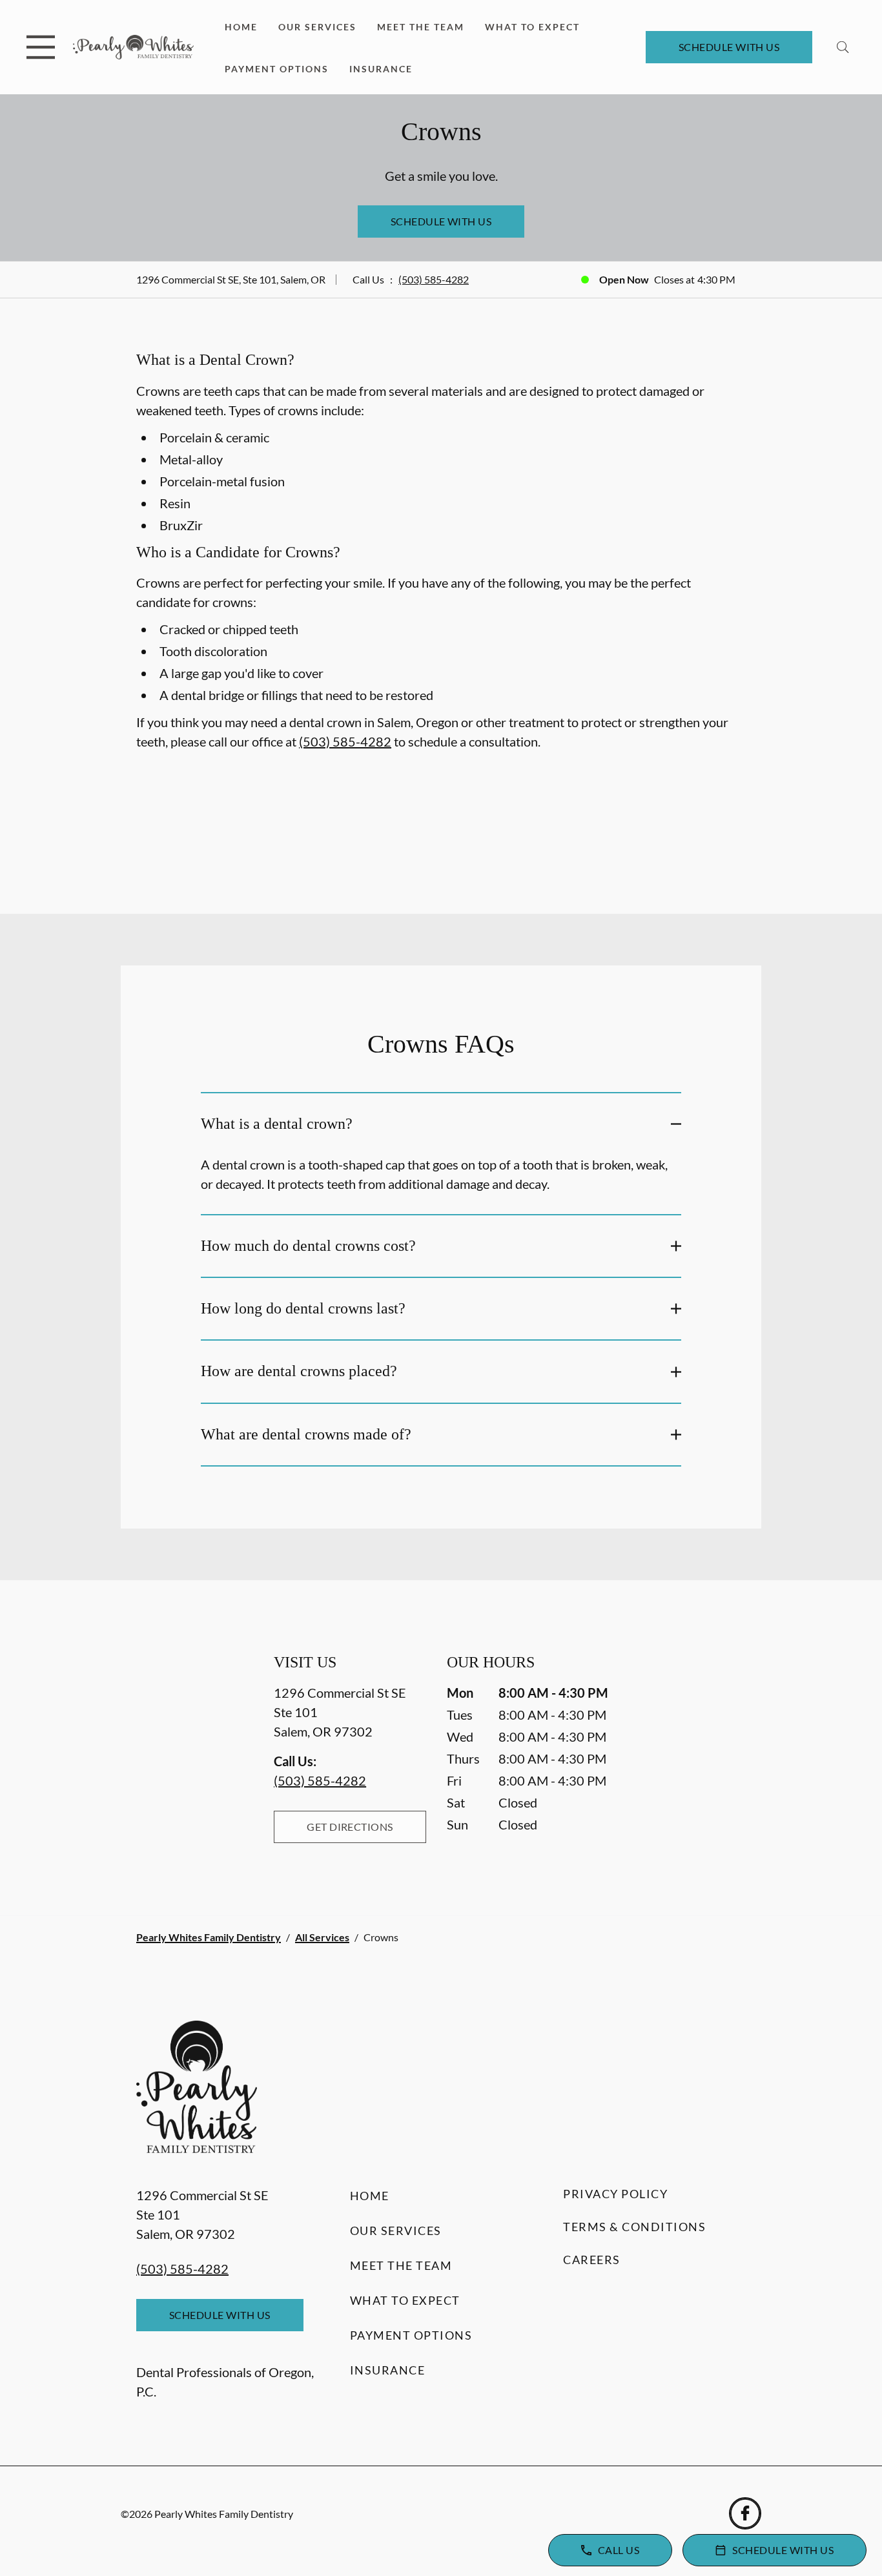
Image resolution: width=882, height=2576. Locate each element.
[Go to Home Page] (133, 47)
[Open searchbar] (843, 47)
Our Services (317, 27)
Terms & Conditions (634, 2227)
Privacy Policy (615, 2194)
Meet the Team (421, 27)
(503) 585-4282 (434, 279)
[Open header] (41, 47)
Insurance (381, 69)
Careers (592, 2260)
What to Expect (532, 27)
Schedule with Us (729, 47)
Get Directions (350, 1827)
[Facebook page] (745, 2513)
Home (241, 27)
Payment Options (277, 69)
